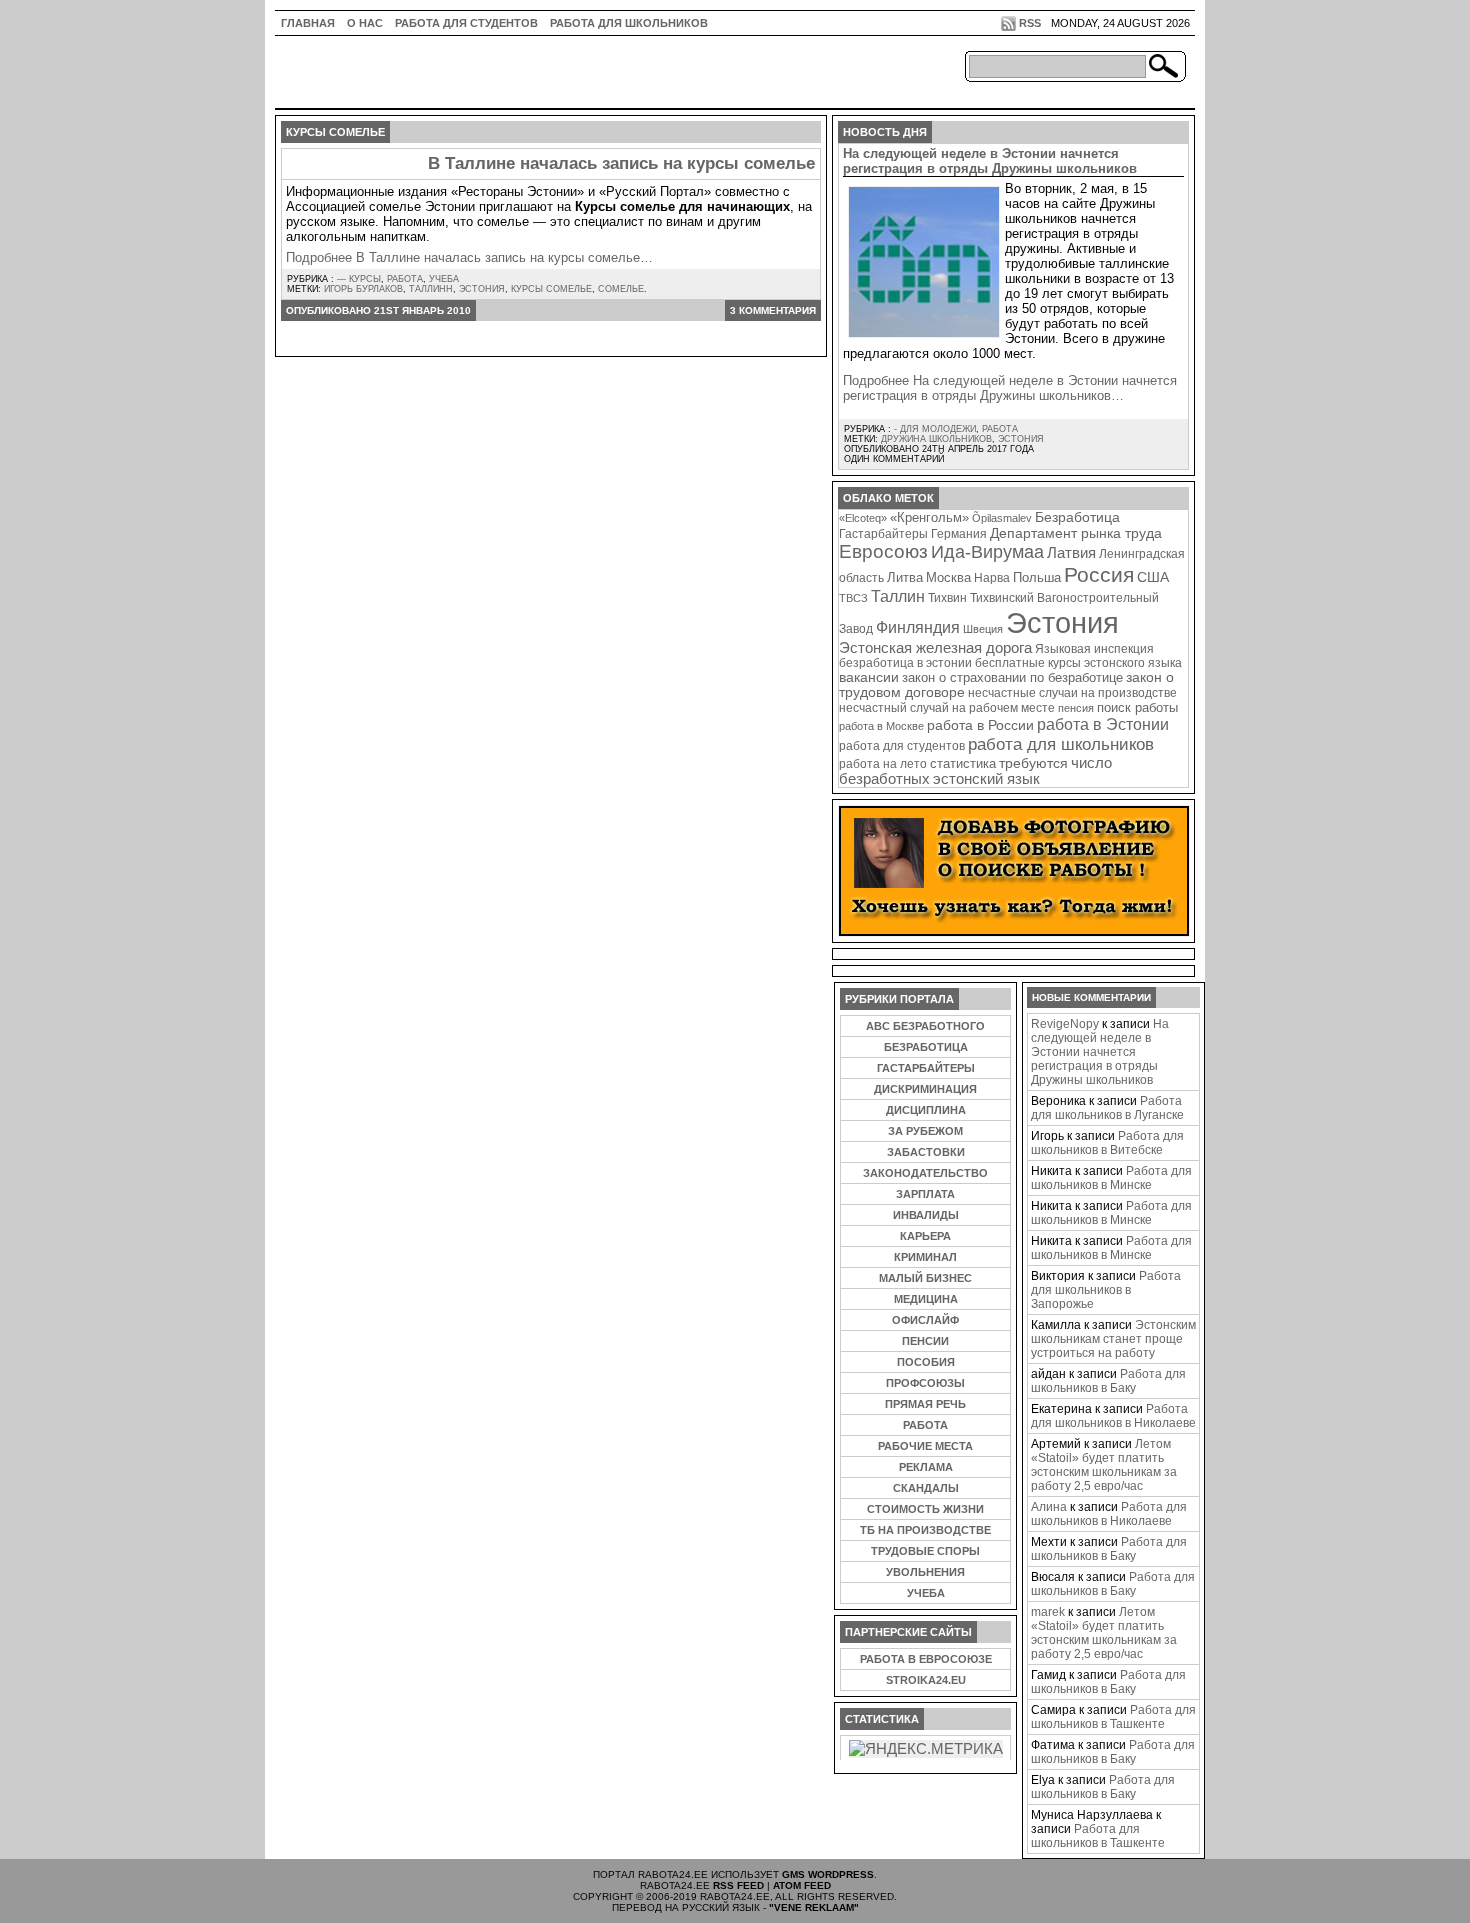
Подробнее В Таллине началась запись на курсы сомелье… (469, 257)
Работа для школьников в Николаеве (1113, 1416)
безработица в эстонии (905, 662)
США (1153, 577)
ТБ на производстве (925, 1530)
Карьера (925, 1236)
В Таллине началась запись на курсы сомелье (621, 163)
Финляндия (918, 627)
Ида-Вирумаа (987, 552)
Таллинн (431, 289)
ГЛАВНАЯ (308, 23)
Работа (405, 279)
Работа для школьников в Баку (1108, 1381)
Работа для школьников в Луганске (1107, 1108)
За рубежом (925, 1131)
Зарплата (925, 1194)
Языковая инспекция (1094, 648)
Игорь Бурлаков (363, 289)
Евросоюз (883, 551)
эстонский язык (986, 779)
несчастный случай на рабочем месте (947, 707)
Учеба (444, 279)
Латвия (1071, 552)
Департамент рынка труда (1076, 533)
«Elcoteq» (863, 518)
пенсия (1076, 708)
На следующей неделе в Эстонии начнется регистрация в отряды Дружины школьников (990, 161)
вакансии (869, 677)
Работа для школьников (629, 23)
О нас (365, 23)
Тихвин (947, 597)
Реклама (926, 1467)
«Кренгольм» (929, 518)
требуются (1033, 763)
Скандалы (926, 1488)
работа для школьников (1061, 744)
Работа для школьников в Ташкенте (1113, 1717)
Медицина (926, 1299)
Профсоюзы (925, 1383)
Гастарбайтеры (883, 534)
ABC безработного (925, 1026)
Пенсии (925, 1341)
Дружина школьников (936, 439)
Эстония (482, 289)
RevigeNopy (1065, 1024)
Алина (1049, 1507)
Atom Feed (802, 1885)
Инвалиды (926, 1215)
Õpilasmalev (1002, 518)
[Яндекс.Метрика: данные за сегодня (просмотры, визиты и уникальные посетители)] (926, 1749)
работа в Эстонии (1103, 724)
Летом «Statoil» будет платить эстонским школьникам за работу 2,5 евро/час (1104, 1465)
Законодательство (925, 1173)
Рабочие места (925, 1446)
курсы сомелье (551, 289)
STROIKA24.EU (926, 1680)
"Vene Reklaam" (814, 1907)
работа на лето (883, 763)
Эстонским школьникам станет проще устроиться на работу (1113, 1339)
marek (1048, 1612)
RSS (1030, 23)
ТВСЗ (853, 598)
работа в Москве (881, 726)
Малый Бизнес (925, 1278)
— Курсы (359, 279)
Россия (1099, 574)
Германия (959, 534)
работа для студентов (902, 745)
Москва (948, 577)
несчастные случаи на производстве (1072, 692)
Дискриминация (925, 1089)
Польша (1037, 577)
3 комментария (773, 310)
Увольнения (925, 1572)
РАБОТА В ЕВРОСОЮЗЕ (926, 1659)
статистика (963, 763)
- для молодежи (935, 429)
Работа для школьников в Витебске (1107, 1143)
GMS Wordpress (828, 1874)
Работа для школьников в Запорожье (1106, 1290)
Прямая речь (925, 1404)
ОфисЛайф (925, 1320)
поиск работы (1137, 707)
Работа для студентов (466, 23)
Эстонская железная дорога (935, 648)
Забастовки (926, 1152)
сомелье (621, 289)
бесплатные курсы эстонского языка (1078, 663)
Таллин (898, 596)
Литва (905, 577)
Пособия (926, 1362)
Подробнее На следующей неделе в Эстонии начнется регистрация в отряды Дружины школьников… (1010, 388)
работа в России (980, 725)
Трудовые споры (925, 1551)
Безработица (1077, 517)
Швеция (983, 629)
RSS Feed (738, 1885)
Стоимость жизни (925, 1509)
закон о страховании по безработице (1012, 678)
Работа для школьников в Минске (1111, 1178)
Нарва (992, 577)
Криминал (925, 1257)
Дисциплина (926, 1110)
